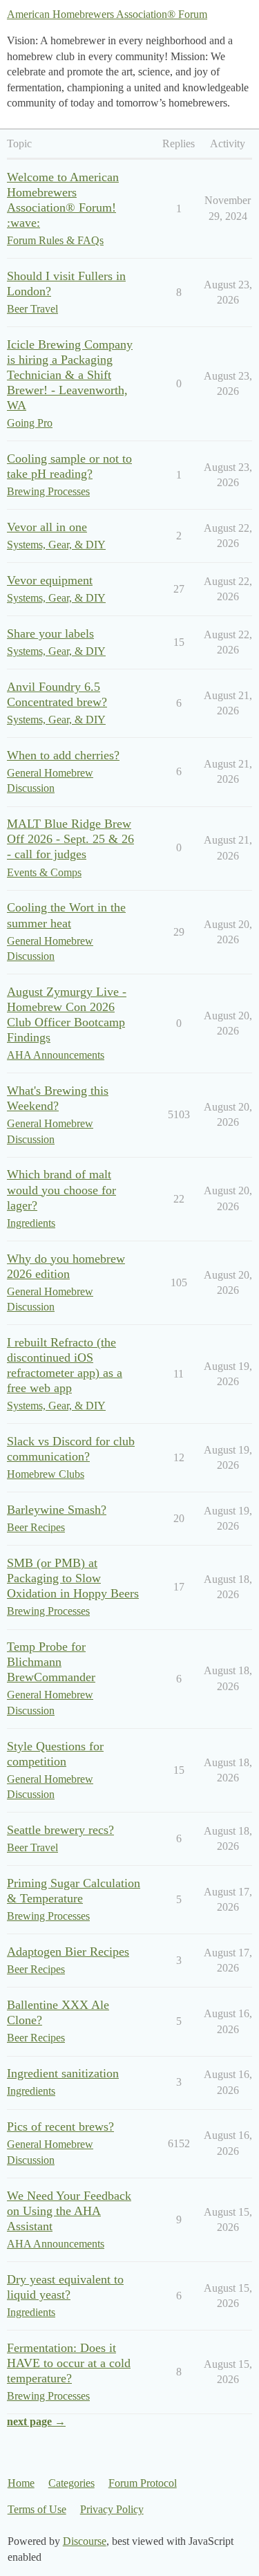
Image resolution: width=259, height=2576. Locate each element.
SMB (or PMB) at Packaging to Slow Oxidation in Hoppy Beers (73, 1578)
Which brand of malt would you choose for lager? (61, 1189)
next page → (36, 2421)
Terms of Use (37, 2509)
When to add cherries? (63, 755)
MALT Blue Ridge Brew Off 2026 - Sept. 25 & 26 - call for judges (70, 839)
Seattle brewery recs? (60, 1830)
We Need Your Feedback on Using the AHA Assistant (69, 2211)
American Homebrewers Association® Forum (107, 14)
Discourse (85, 2541)
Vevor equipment (50, 580)
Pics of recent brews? (60, 2126)
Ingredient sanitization (63, 2073)
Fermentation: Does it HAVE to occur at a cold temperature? (69, 2363)
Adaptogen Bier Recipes (68, 1952)
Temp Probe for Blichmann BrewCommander (51, 1662)
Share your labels (50, 633)
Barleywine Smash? (57, 1510)
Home (21, 2483)
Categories (71, 2483)
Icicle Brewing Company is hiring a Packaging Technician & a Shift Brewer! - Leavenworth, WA (70, 375)
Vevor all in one (47, 527)
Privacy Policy (112, 2509)
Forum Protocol (143, 2483)
